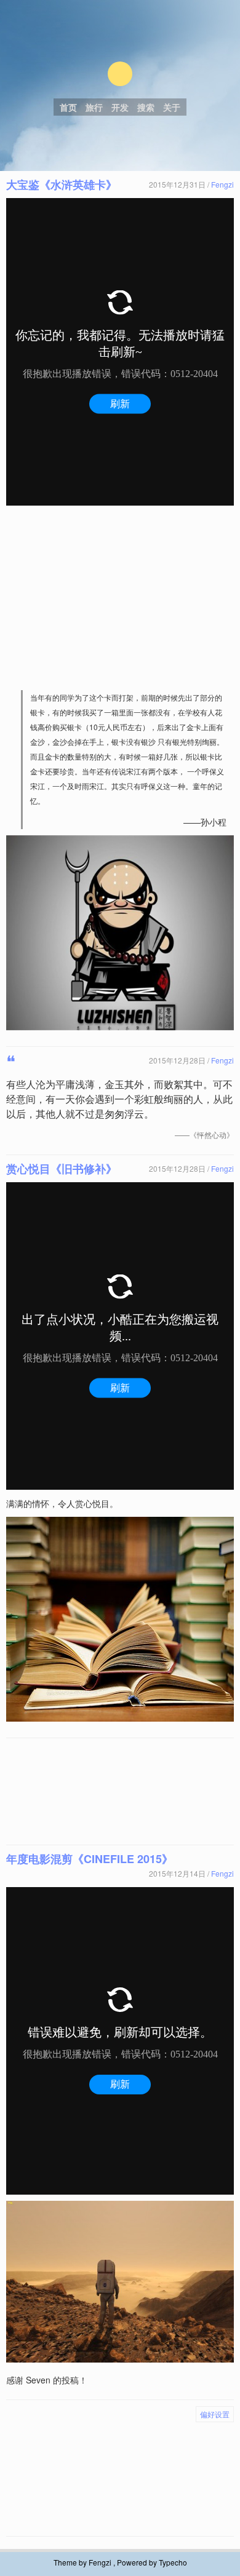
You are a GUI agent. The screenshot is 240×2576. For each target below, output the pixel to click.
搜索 (146, 107)
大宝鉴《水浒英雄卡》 (62, 185)
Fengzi (222, 184)
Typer (120, 74)
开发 (120, 107)
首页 (68, 107)
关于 (172, 107)
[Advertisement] (120, 598)
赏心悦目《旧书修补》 (62, 1169)
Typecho (173, 2562)
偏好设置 (215, 2414)
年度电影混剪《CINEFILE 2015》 (90, 1859)
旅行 (94, 107)
